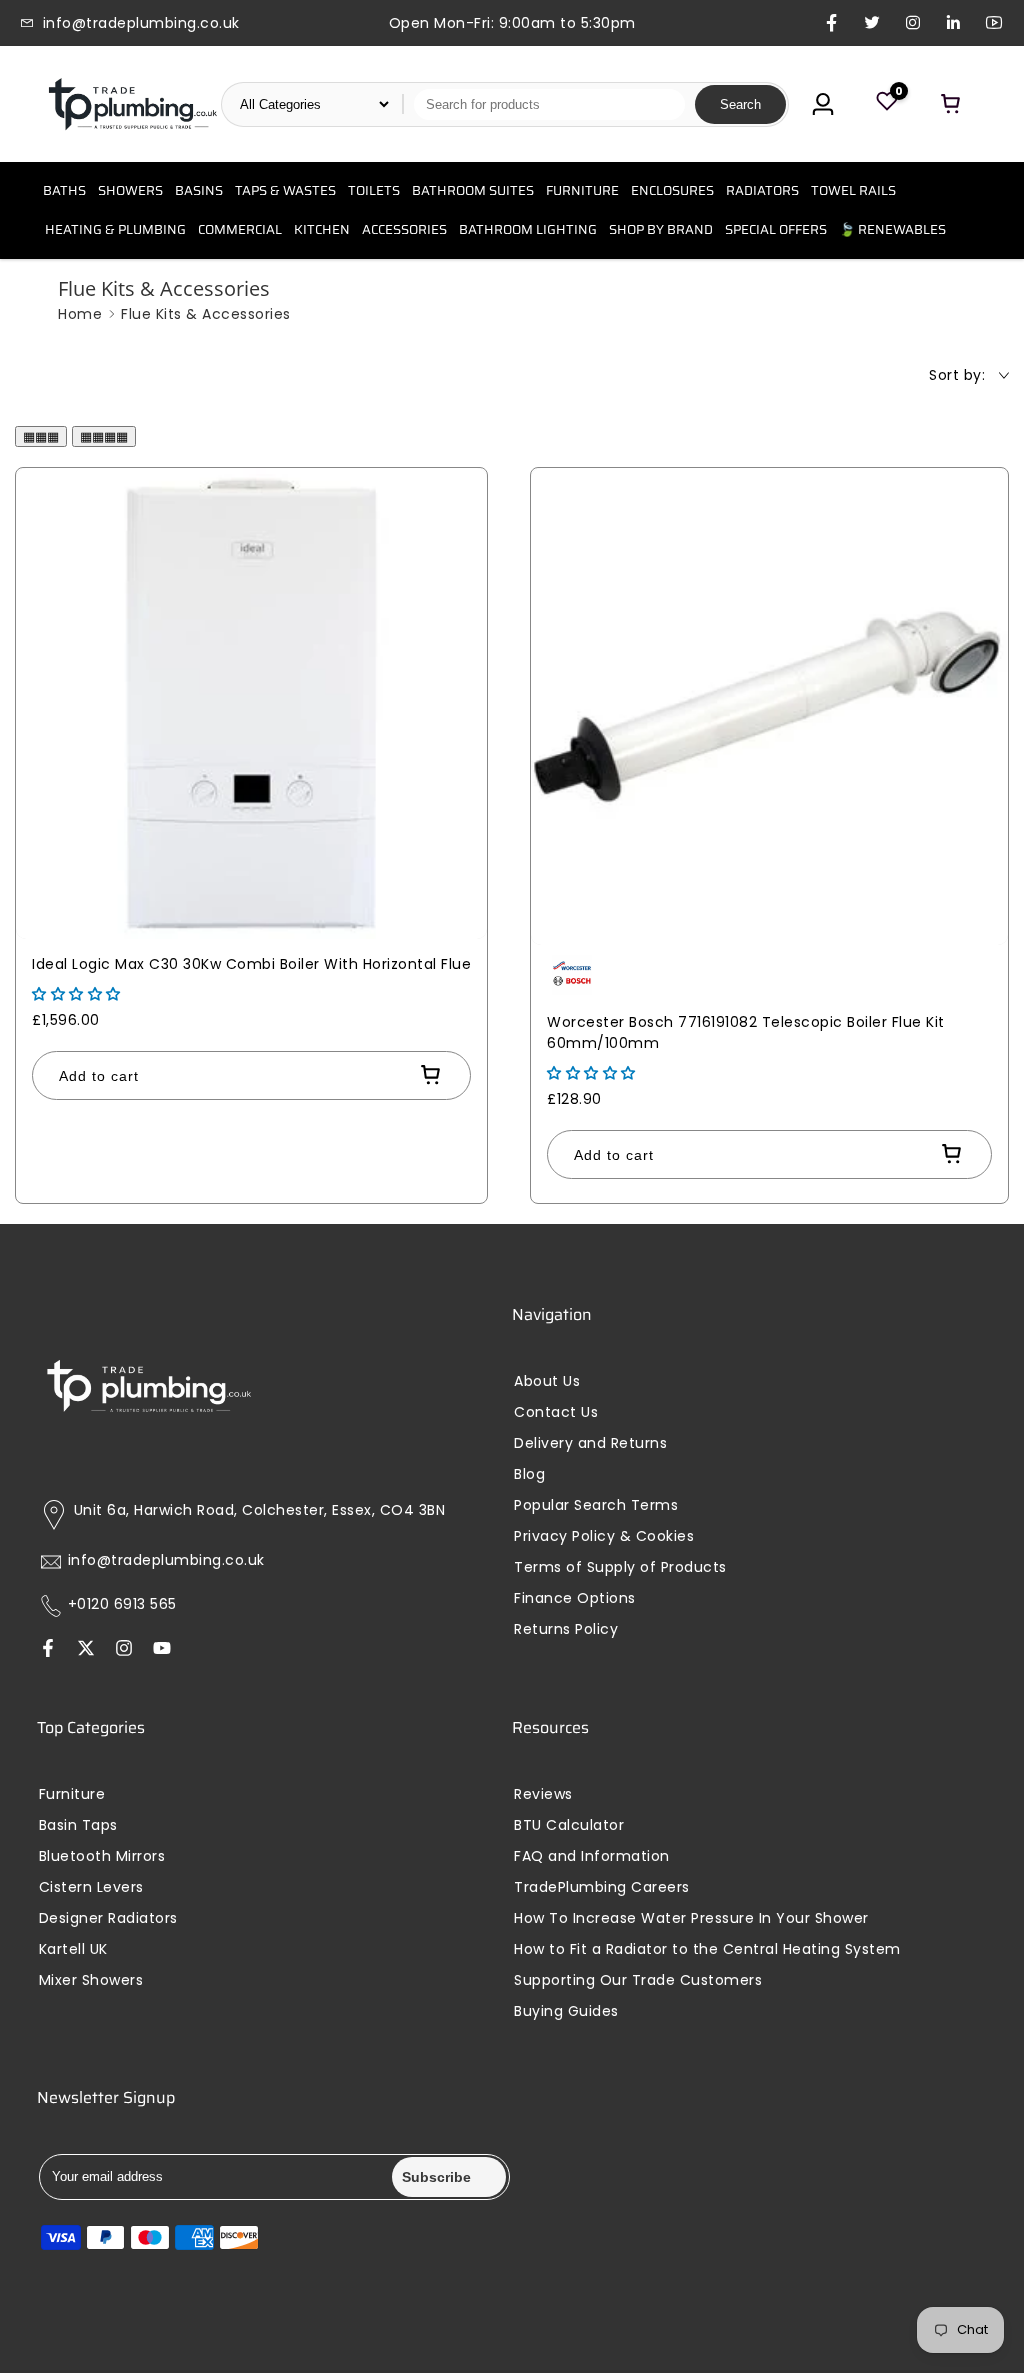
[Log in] (823, 104)
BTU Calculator (569, 1825)
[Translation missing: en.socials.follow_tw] (86, 1650)
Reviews (543, 1794)
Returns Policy (566, 1629)
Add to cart (99, 1076)
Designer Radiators (108, 1918)
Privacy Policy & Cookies (604, 1536)
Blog (529, 1474)
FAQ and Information (592, 1856)
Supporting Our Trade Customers (638, 1980)
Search (740, 104)
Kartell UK (73, 1949)
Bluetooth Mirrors (102, 1856)
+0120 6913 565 (122, 1604)
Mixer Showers (91, 1980)
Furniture (72, 1794)
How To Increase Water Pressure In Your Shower (691, 1918)
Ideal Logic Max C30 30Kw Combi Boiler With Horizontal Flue (251, 964)
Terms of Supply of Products (620, 1567)
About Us (547, 1381)
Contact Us (556, 1412)
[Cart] (951, 104)
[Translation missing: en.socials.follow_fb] (48, 1650)
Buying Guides (566, 2011)
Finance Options (575, 1598)
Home (80, 314)
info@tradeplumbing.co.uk (166, 1560)
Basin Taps (78, 1825)
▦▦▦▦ (104, 436)
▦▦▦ (41, 436)
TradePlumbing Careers (602, 1887)
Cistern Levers (91, 1887)
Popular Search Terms (596, 1505)
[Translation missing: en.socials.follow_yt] (162, 1650)
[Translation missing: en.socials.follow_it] (124, 1650)
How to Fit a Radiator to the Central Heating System (707, 1949)
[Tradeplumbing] (132, 104)
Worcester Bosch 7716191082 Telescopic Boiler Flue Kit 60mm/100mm (746, 1032)
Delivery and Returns (590, 1443)
